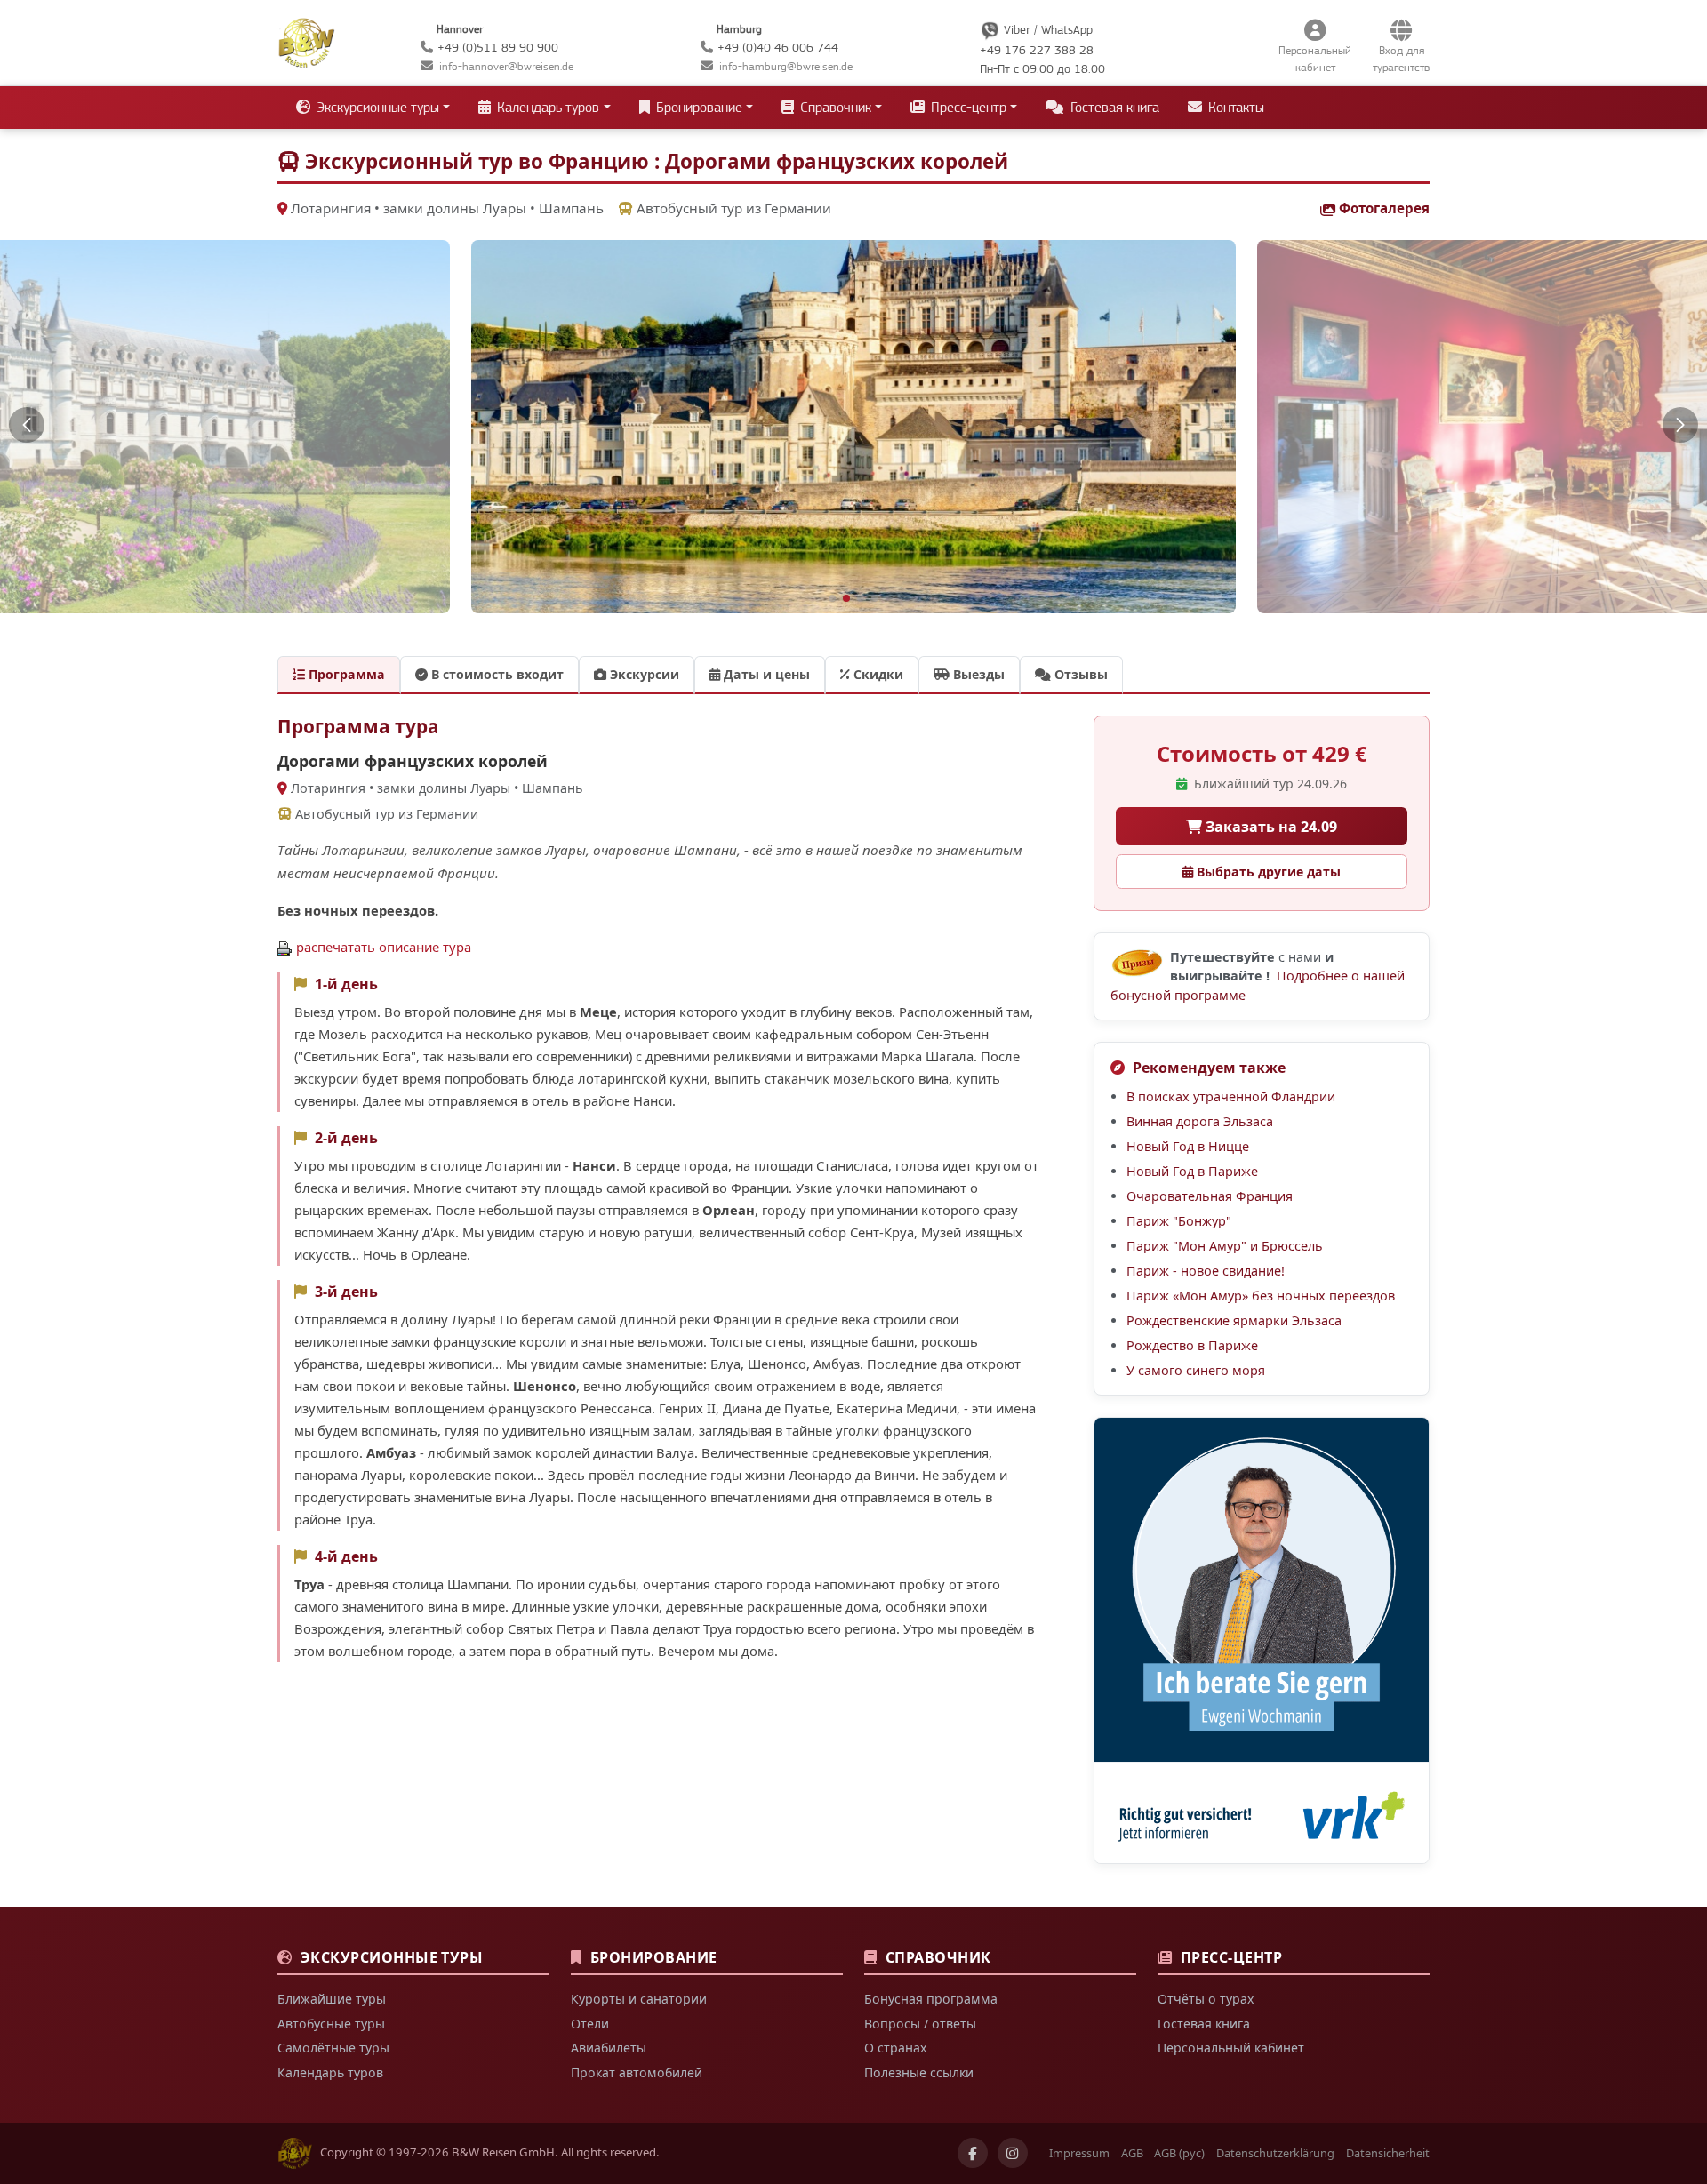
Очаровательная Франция (1210, 1196)
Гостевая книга (1113, 108)
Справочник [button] (834, 108)
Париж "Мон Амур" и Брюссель (1225, 1246)
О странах (895, 2048)
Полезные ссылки (919, 2072)
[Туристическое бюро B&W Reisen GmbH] (306, 41)
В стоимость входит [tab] (496, 674)
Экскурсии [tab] (643, 674)
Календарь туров (330, 2072)
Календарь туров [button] (546, 108)
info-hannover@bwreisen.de (506, 66)
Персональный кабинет (1231, 2048)
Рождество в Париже (1192, 1345)
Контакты (1234, 108)
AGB (1132, 2153)
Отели (590, 2024)
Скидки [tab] (877, 674)
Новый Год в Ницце (1188, 1146)
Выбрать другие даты (1267, 872)
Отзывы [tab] (1079, 674)
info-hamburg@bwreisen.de (786, 66)
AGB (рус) (1179, 2153)
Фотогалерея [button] (1384, 208)
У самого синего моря (1196, 1370)
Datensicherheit (1388, 2153)
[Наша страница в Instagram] (1013, 2153)
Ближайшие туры (332, 1999)
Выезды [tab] (977, 674)
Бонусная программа (931, 1999)
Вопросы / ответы (920, 2024)
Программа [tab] (345, 674)
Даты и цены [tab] (765, 674)
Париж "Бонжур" (1179, 1221)
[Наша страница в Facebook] (973, 2153)
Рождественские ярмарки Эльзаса (1234, 1320)
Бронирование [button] (697, 108)
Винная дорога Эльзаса (1200, 1121)
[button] (27, 425)
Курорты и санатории (639, 1999)
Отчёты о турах (1206, 1999)
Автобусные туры (331, 2024)
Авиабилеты (609, 2048)
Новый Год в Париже (1192, 1171)
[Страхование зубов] (1262, 1640)
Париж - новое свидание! (1206, 1271)
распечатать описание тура (384, 947)
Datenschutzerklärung (1275, 2153)
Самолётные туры (333, 2048)
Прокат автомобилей (637, 2072)
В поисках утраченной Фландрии (1231, 1096)
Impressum (1079, 2153)
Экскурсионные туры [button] (376, 108)
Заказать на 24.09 (1270, 827)
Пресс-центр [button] (967, 108)
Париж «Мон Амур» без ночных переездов (1261, 1296)
